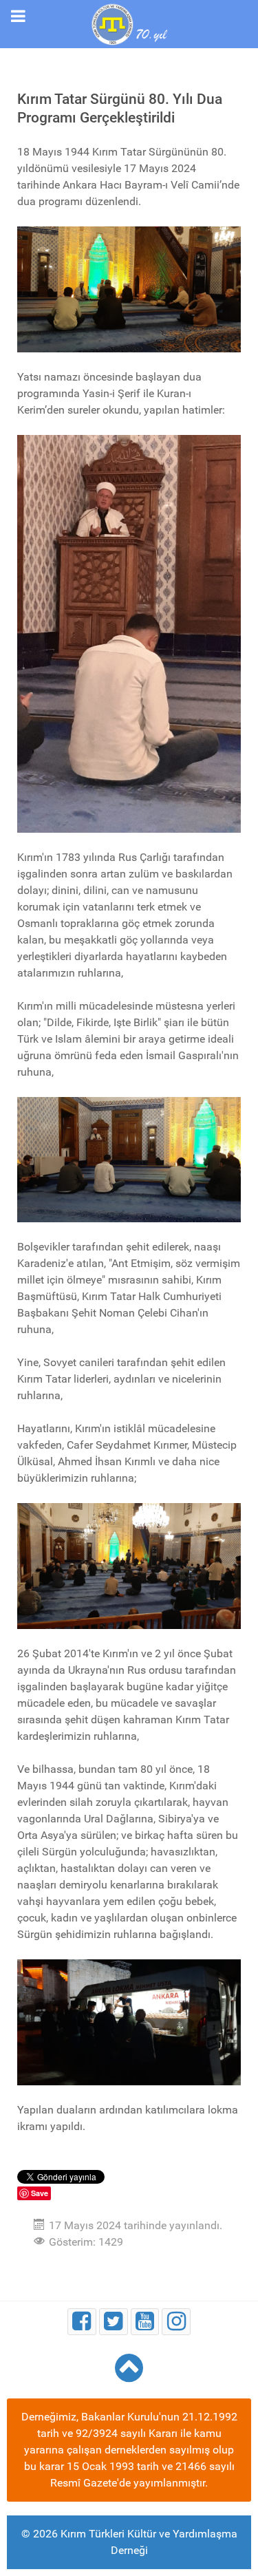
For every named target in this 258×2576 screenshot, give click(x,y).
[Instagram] (176, 2322)
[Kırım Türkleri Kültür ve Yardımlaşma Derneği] (129, 23)
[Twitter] (114, 2322)
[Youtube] (145, 2322)
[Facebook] (82, 2322)
